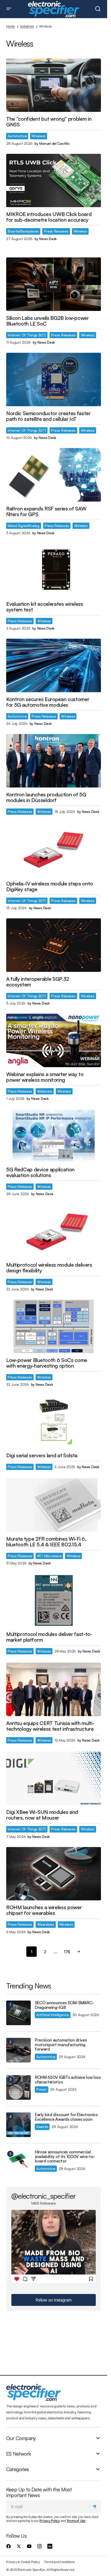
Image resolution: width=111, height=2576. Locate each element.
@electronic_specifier (43, 2196)
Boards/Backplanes (23, 231)
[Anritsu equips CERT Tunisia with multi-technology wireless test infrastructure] (54, 1689)
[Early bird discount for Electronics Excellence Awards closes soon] (18, 2125)
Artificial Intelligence (53, 2015)
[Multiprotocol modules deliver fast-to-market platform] (54, 1600)
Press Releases (56, 231)
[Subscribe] (95, 2507)
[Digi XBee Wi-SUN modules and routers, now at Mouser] (54, 1778)
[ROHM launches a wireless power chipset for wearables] (54, 1874)
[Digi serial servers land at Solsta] (54, 1422)
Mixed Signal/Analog (24, 526)
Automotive (17, 136)
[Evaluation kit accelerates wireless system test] (54, 570)
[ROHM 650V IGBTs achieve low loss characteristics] (18, 2087)
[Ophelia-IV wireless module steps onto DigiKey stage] (54, 850)
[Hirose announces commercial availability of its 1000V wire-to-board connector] (18, 2162)
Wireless (39, 136)
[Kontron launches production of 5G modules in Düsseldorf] (54, 761)
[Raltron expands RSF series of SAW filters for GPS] (54, 475)
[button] (9, 9)
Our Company (21, 2438)
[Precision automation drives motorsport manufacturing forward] (18, 2050)
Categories (18, 2470)
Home (10, 26)
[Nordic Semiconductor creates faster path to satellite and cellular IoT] (54, 379)
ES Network (18, 2454)
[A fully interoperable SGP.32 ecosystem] (54, 945)
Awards (42, 2127)
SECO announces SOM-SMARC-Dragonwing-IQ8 (64, 2005)
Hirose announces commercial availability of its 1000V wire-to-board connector (65, 2157)
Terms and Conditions (59, 2562)
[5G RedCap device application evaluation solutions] (54, 1136)
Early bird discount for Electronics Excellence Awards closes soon (66, 2117)
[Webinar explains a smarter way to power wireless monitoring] (54, 1040)
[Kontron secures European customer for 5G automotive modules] (54, 665)
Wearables (46, 1924)
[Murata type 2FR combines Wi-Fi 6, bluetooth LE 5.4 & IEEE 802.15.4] (54, 1505)
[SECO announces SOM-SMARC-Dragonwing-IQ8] (18, 2013)
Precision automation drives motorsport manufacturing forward (61, 2045)
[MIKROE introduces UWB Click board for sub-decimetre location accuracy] (54, 181)
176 (67, 1952)
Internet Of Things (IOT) (27, 335)
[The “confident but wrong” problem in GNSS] (54, 85)
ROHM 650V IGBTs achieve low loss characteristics (68, 2080)
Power (42, 2089)
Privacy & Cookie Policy (23, 2562)
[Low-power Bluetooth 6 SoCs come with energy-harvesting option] (54, 1326)
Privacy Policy (50, 2521)
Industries (27, 26)
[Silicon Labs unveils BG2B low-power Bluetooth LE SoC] (54, 284)
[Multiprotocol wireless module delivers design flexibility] (54, 1231)
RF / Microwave (49, 1556)
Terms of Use (76, 2521)
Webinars (45, 1091)
